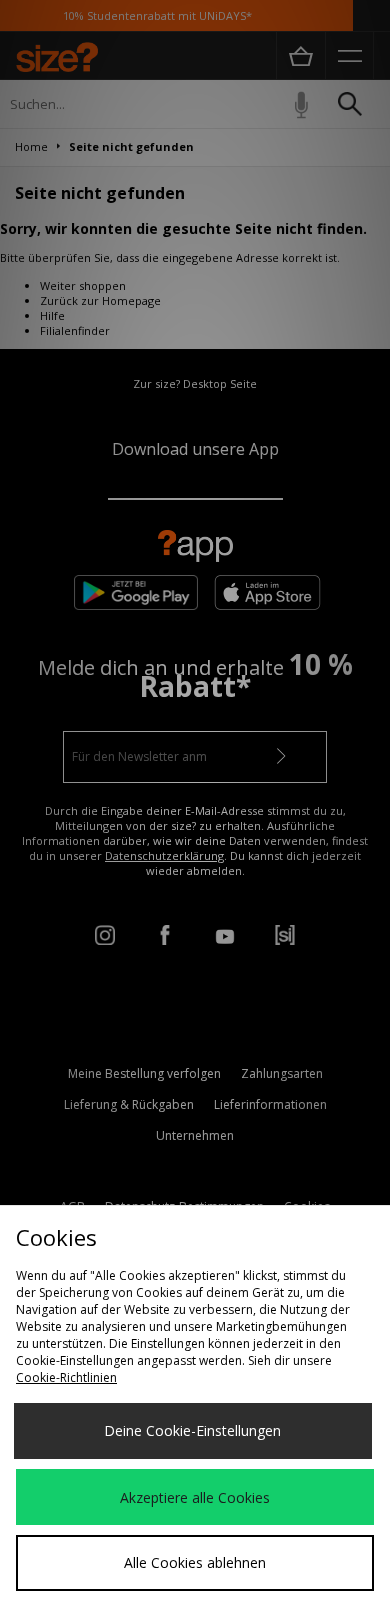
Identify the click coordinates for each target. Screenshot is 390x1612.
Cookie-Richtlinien (66, 1377)
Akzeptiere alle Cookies (195, 1497)
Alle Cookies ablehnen (195, 1562)
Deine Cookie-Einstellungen (192, 1430)
